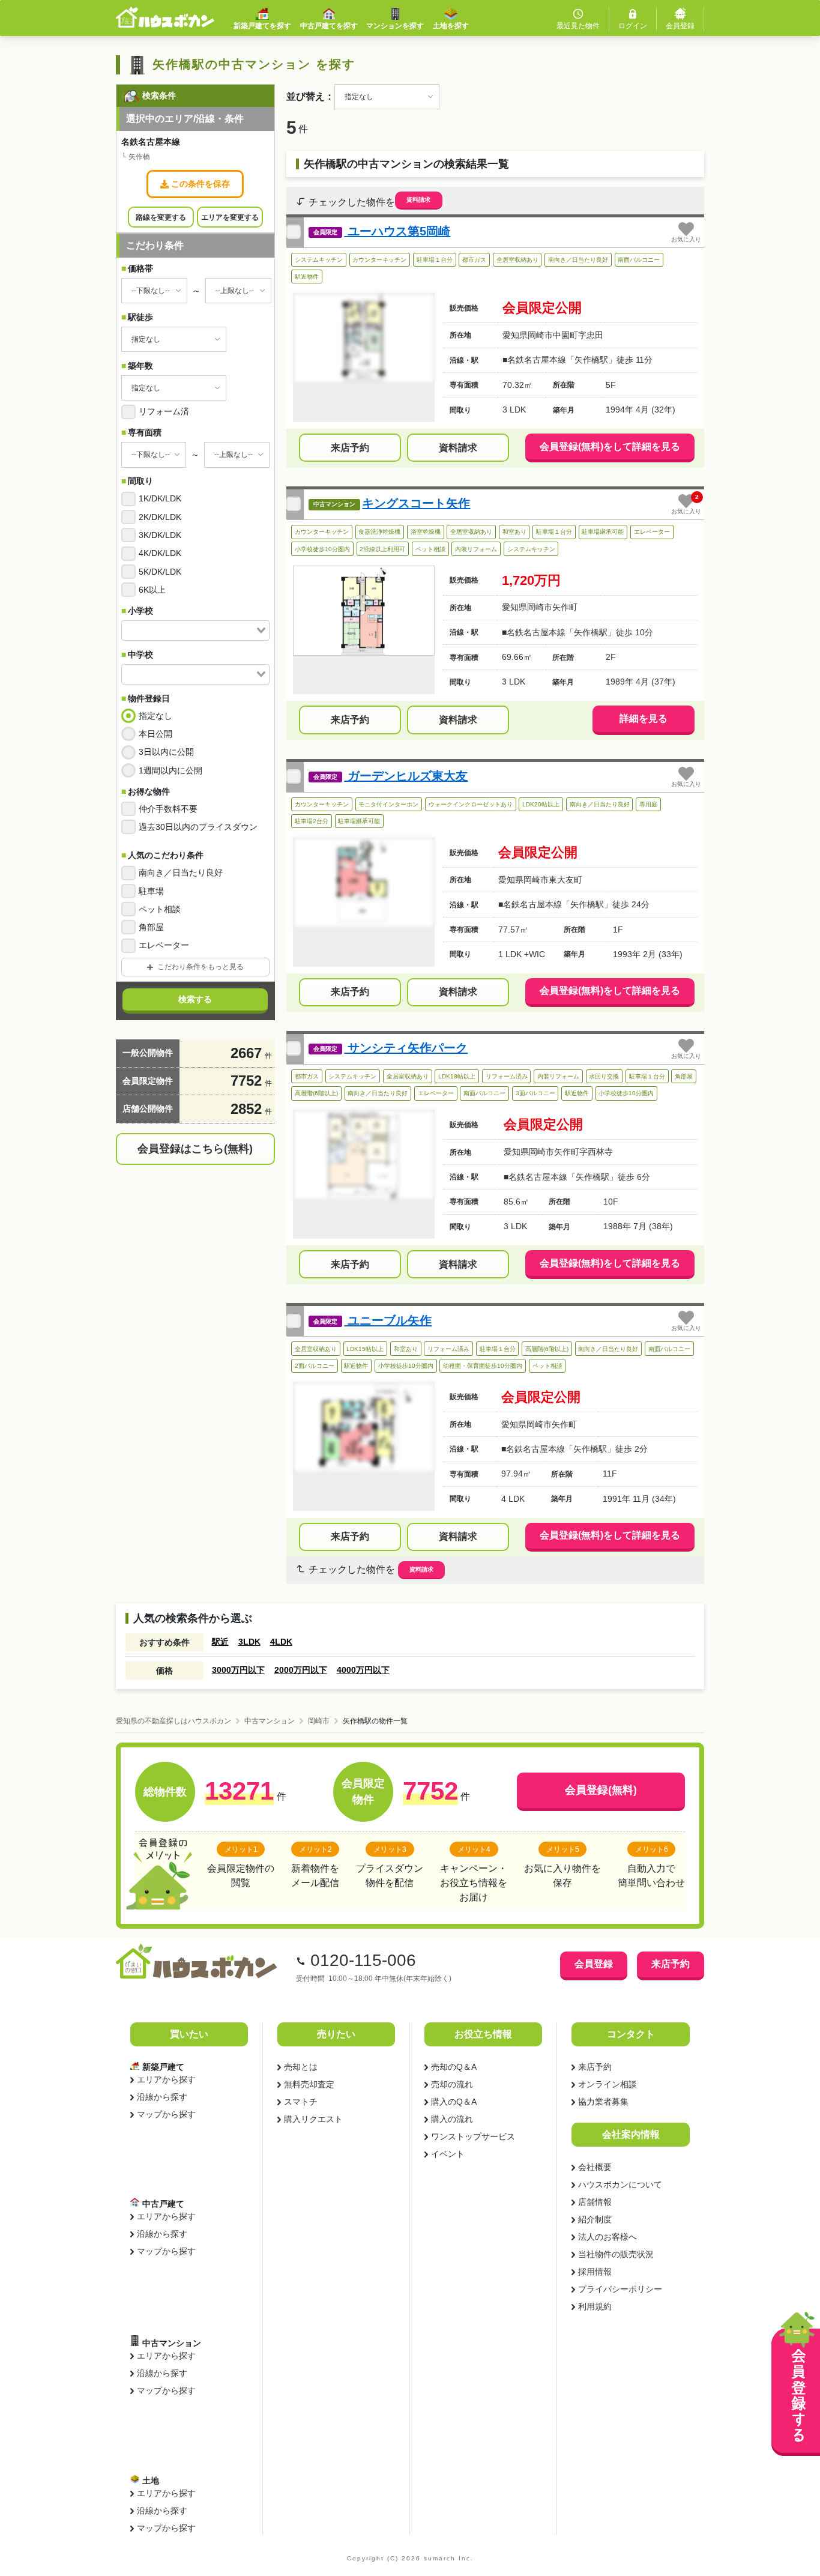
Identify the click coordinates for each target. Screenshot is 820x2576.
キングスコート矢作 (416, 503)
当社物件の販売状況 (616, 2254)
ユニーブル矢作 (388, 1320)
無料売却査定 (309, 2084)
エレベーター (164, 945)
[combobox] (195, 630)
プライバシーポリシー (620, 2289)
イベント (448, 2154)
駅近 (220, 1642)
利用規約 (595, 2306)
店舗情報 (595, 2202)
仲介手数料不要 (168, 809)
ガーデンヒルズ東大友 (406, 776)
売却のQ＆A (454, 2067)
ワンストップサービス (473, 2136)
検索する (195, 999)
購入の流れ (452, 2119)
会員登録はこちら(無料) (195, 1149)
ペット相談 (160, 909)
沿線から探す (162, 2097)
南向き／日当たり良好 (181, 872)
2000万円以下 (301, 1670)
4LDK (281, 1642)
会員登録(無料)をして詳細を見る (610, 446)
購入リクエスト (313, 2119)
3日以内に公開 (166, 752)
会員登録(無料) (601, 1790)
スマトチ (301, 2102)
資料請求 (418, 200)
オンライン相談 (607, 2084)
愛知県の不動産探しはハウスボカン (173, 1721)
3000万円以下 (238, 1670)
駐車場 (151, 891)
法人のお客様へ (607, 2237)
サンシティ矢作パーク (406, 1048)
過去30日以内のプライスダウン (198, 827)
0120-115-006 (363, 1960)
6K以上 (152, 590)
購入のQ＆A (454, 2102)
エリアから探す (166, 2079)
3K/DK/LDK (160, 535)
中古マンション (270, 1721)
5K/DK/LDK (160, 572)
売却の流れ (452, 2084)
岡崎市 (319, 1721)
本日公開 (155, 734)
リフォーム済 (164, 411)
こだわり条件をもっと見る (200, 967)
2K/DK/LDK (160, 517)
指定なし (155, 716)
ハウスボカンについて (620, 2184)
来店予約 (350, 448)
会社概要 (595, 2167)
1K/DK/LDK (160, 498)
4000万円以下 (363, 1670)
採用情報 (595, 2272)
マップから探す (166, 2114)
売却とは (301, 2067)
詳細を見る (644, 718)
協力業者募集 (603, 2102)
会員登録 (594, 1964)
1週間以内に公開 (170, 770)
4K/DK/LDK (160, 553)
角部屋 (151, 927)
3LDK (249, 1642)
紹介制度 (595, 2219)
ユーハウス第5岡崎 (397, 231)
